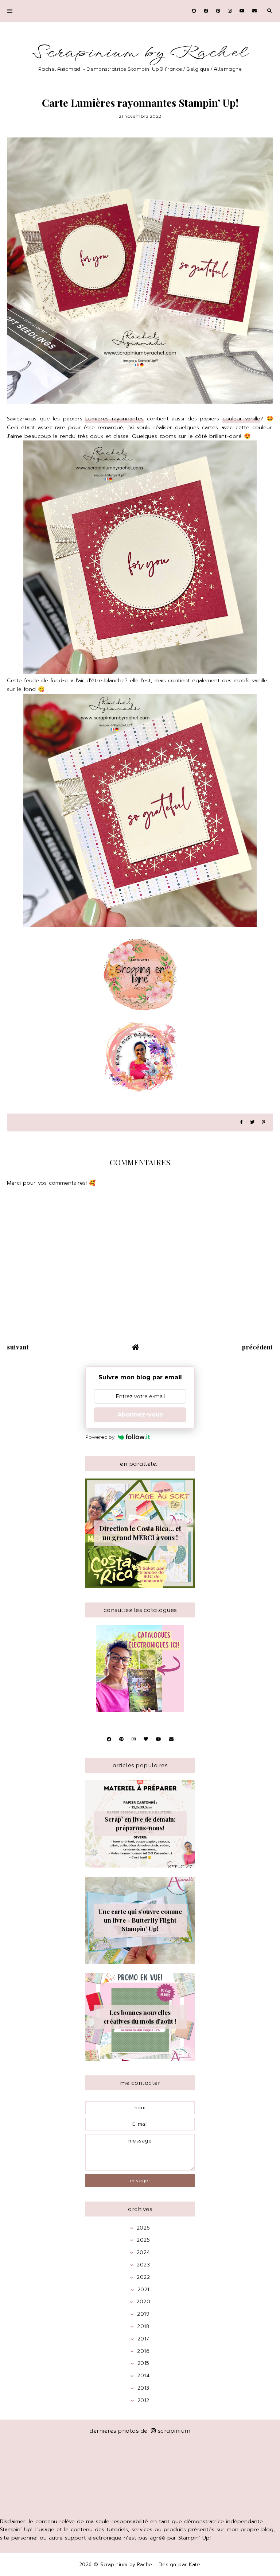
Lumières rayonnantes (114, 419)
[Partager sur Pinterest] (263, 1122)
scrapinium (174, 2431)
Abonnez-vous (140, 1415)
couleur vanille (242, 419)
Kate (195, 2565)
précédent (258, 1347)
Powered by (100, 1437)
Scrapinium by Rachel (140, 53)
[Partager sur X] (252, 1122)
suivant (18, 1347)
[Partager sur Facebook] (241, 1122)
